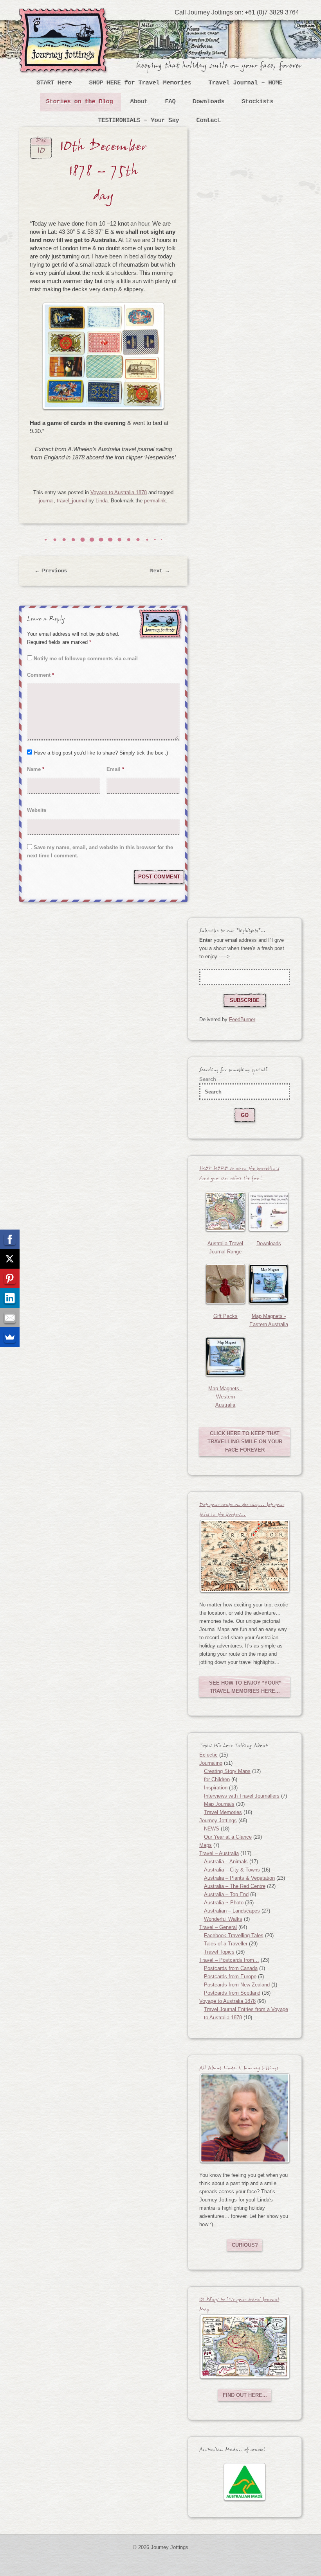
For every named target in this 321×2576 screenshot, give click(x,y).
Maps (206, 1845)
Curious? (245, 2245)
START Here (54, 83)
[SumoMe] (10, 1337)
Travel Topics (219, 1952)
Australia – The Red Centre (235, 1886)
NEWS (212, 1829)
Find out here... (245, 2395)
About (139, 102)
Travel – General (218, 1927)
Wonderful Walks (223, 1919)
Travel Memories (223, 1812)
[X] (10, 1259)
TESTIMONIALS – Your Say (139, 121)
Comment (41, 675)
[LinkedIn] (10, 1298)
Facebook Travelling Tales (234, 1935)
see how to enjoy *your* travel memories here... (245, 1687)
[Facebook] (10, 1239)
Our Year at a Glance (228, 1837)
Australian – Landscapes (232, 1911)
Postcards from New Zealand (237, 1985)
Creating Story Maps (227, 1771)
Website (37, 810)
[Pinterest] (10, 1278)
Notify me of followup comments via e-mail (86, 659)
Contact (209, 121)
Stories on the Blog (80, 102)
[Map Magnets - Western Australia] (225, 1356)
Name (36, 769)
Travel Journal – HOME (246, 83)
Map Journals (219, 1804)
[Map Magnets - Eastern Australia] (268, 1284)
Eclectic (208, 1755)
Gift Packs (225, 1316)
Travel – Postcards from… (229, 1960)
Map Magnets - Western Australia (225, 1397)
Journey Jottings (66, 20)
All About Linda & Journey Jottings (239, 2069)
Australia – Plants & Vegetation (239, 1878)
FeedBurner (242, 1019)
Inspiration (216, 1788)
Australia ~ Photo (224, 1903)
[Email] (10, 1318)
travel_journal (72, 501)
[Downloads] (268, 1211)
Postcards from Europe (230, 1976)
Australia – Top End (226, 1894)
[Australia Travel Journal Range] (225, 1211)
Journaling (211, 1763)
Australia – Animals (226, 1862)
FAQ (170, 102)
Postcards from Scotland (232, 1993)
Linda (102, 501)
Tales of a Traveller (226, 1944)
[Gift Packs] (225, 1284)
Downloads (209, 102)
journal (46, 501)
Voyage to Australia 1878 (119, 492)
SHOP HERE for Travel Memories (140, 83)
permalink (155, 501)
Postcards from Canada (231, 1968)
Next (160, 571)
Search (208, 1079)
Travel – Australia (219, 1853)
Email (115, 769)
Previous (52, 571)
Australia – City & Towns (232, 1870)
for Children (217, 1779)
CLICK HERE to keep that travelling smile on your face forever (245, 1442)
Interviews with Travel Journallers (242, 1796)
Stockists (258, 102)
